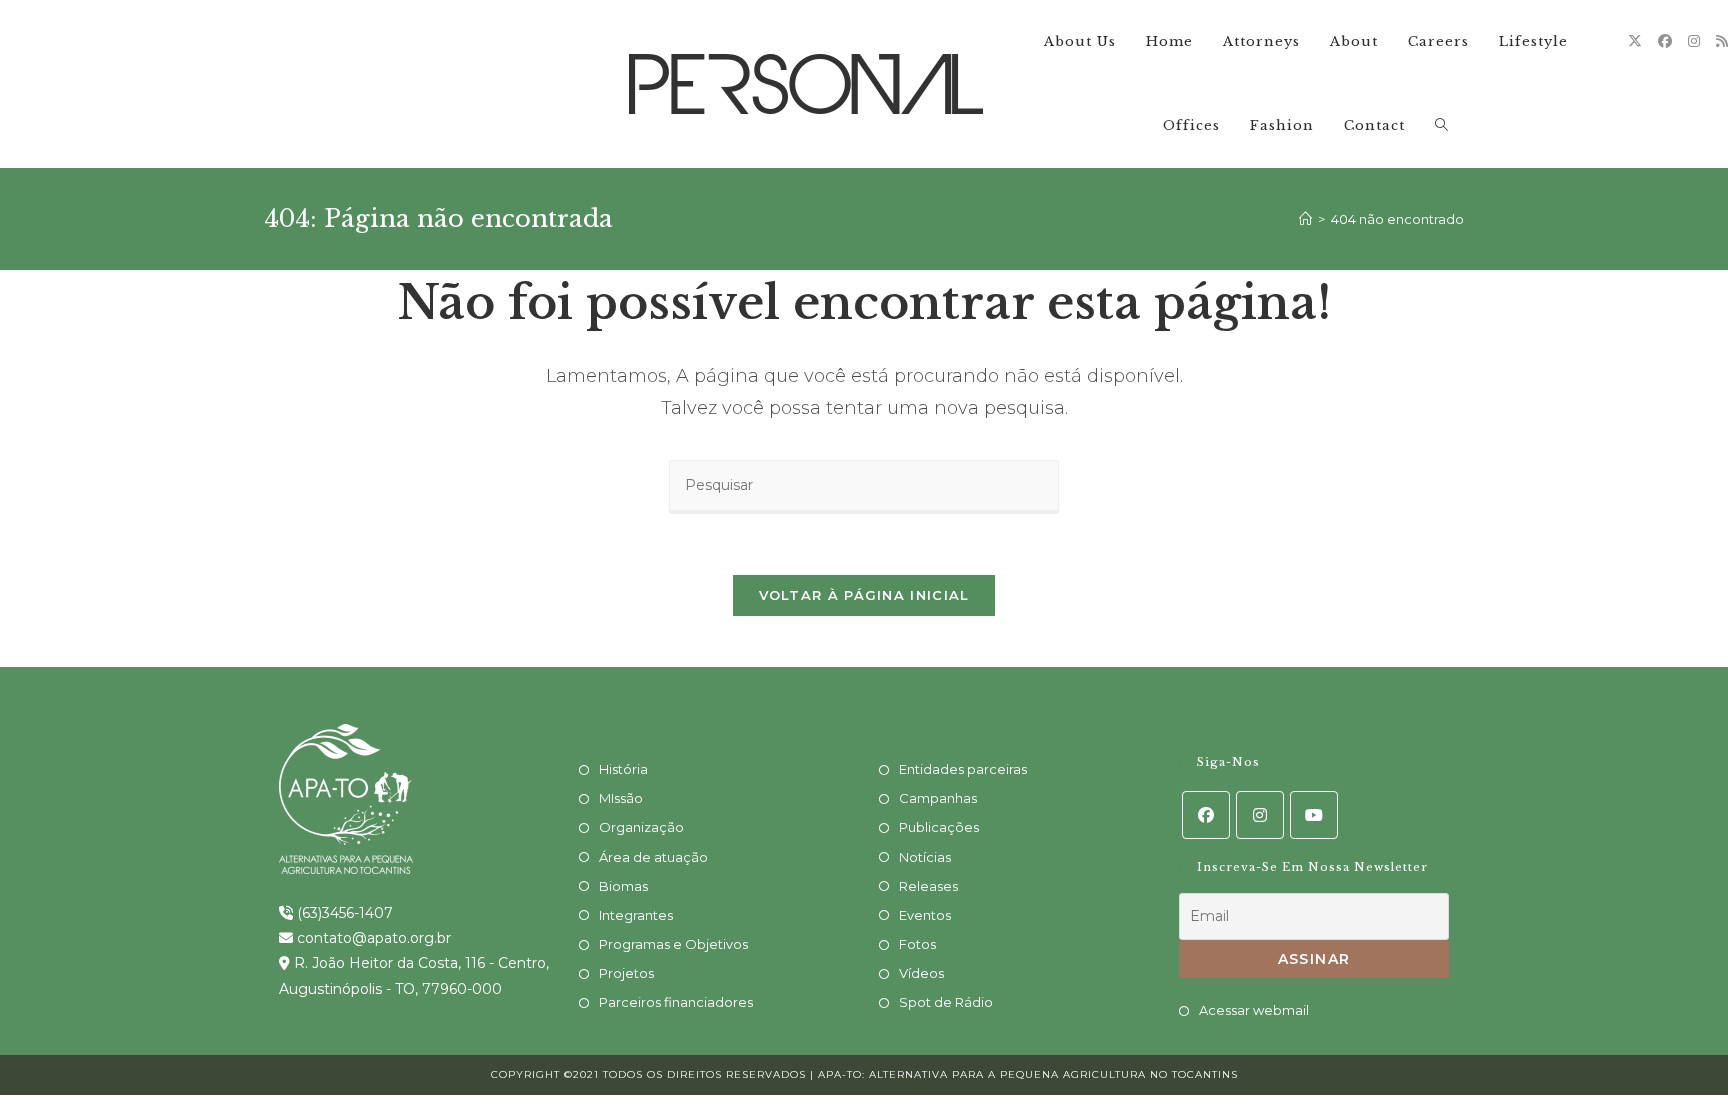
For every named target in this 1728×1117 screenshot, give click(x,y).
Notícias (925, 857)
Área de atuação (653, 857)
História (623, 769)
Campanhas (938, 798)
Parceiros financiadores (676, 1002)
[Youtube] (1314, 815)
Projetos (626, 973)
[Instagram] (1694, 41)
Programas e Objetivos (673, 944)
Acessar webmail (1254, 1010)
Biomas (623, 886)
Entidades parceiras (963, 769)
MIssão (621, 798)
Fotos (917, 944)
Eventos (925, 915)
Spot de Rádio (946, 1002)
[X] (1635, 41)
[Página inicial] (1305, 219)
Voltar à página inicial (864, 595)
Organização (641, 827)
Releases (928, 886)
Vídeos (921, 973)
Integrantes (636, 915)
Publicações (939, 827)
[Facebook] (1665, 41)
